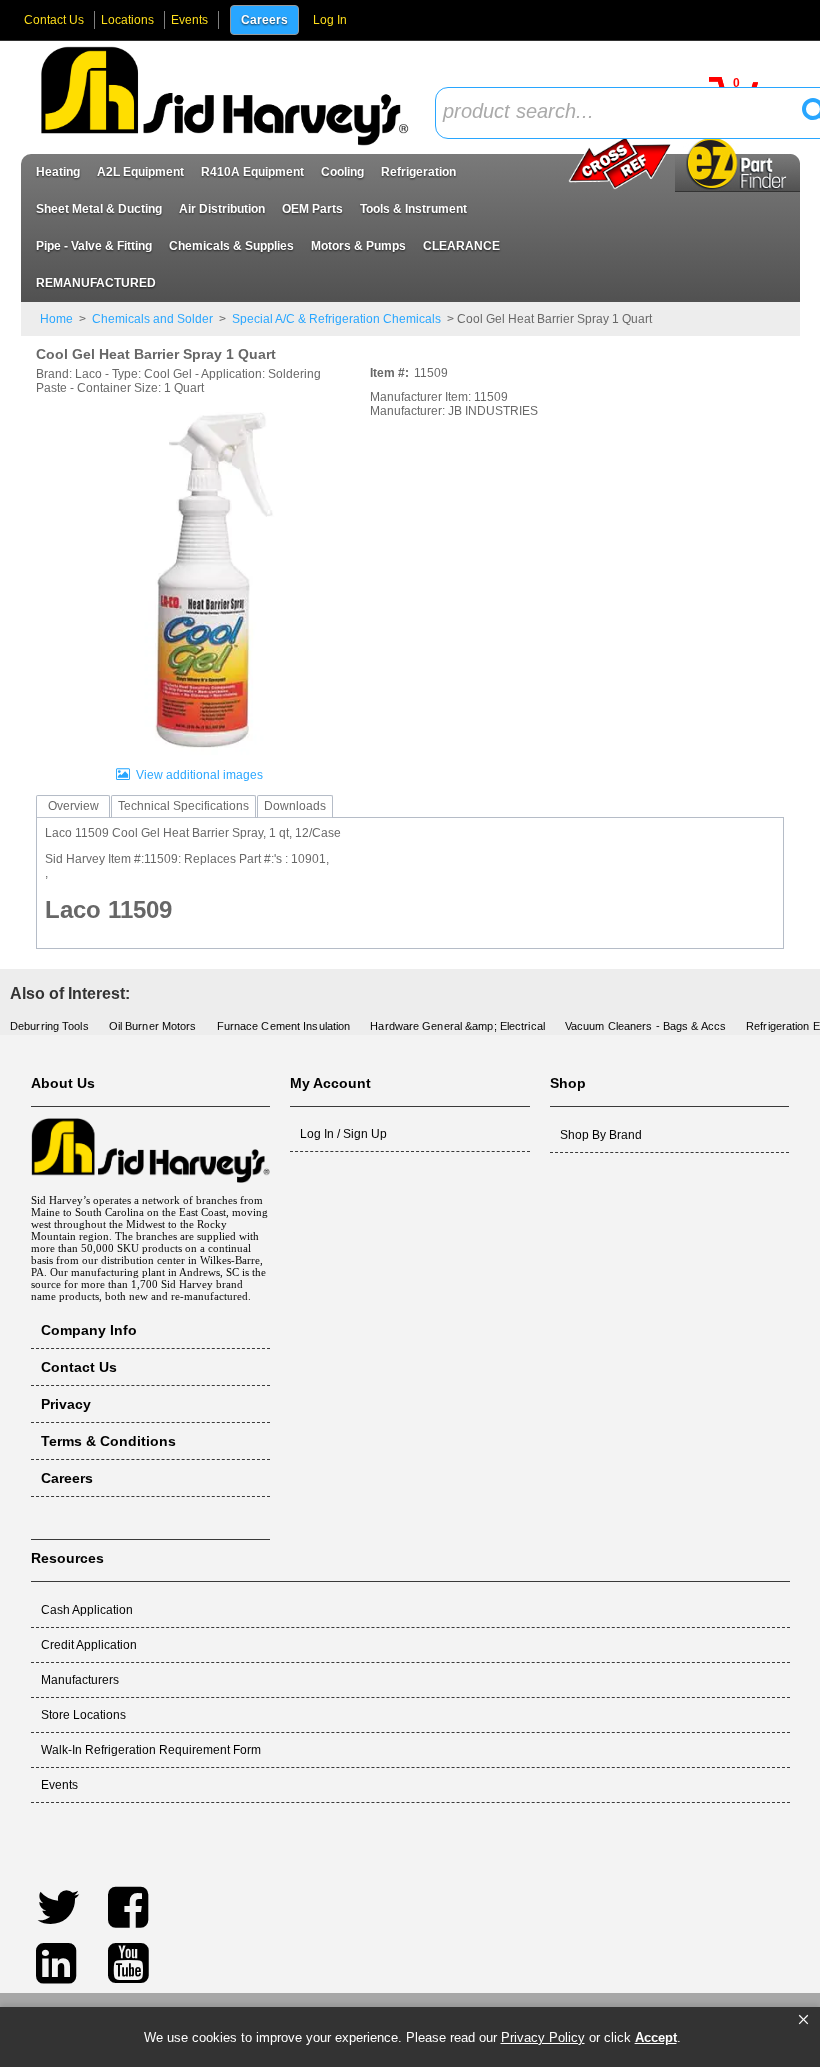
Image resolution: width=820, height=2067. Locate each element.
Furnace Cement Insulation (284, 1026)
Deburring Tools (49, 1026)
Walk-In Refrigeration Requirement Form (151, 1750)
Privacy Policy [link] (543, 2037)
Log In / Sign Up (343, 1134)
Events (189, 20)
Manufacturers (80, 1680)
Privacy (66, 1404)
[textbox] (625, 112)
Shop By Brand (601, 1135)
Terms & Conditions (108, 1441)
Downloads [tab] (295, 806)
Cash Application (87, 1610)
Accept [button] (656, 2037)
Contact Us (54, 20)
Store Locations (83, 1715)
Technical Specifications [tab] (183, 806)
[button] (803, 2020)
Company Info (89, 1330)
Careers (264, 20)
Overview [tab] (73, 806)
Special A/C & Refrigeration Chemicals (336, 319)
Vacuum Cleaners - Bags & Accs (645, 1026)
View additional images (199, 775)
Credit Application (89, 1645)
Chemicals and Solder (152, 319)
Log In (330, 20)
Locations (127, 20)
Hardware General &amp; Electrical (457, 1026)
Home (56, 319)
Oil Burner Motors (153, 1026)
